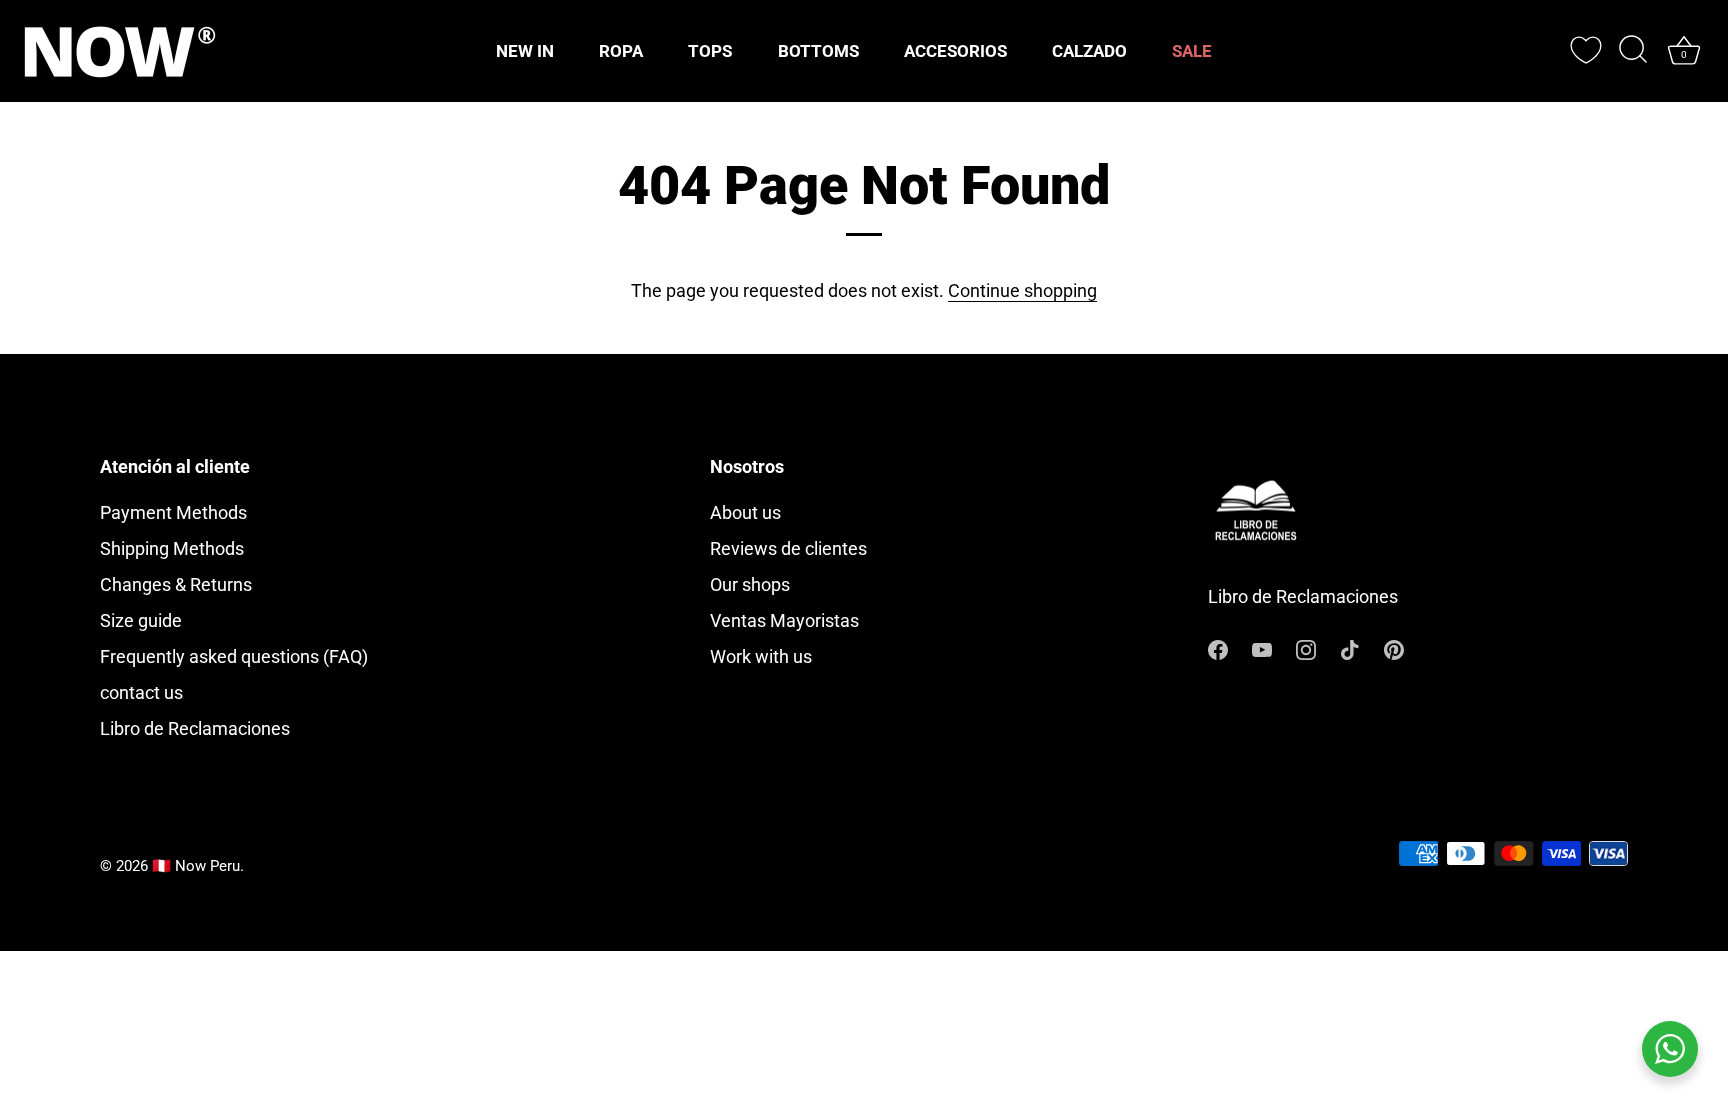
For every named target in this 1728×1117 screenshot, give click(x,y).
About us (745, 512)
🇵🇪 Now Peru (196, 866)
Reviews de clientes (788, 548)
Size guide (141, 620)
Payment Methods (173, 512)
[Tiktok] (1350, 647)
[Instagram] (1306, 647)
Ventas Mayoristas (784, 620)
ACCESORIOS (955, 51)
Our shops (750, 584)
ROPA (621, 51)
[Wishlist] (1586, 50)
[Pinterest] (1394, 647)
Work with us (761, 656)
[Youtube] (1262, 647)
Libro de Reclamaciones (195, 728)
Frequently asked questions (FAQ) (234, 656)
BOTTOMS (818, 51)
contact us (141, 692)
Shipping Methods (172, 548)
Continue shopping (1022, 290)
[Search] (1633, 51)
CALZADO (1089, 51)
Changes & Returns (176, 584)
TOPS (710, 51)
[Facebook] (1218, 647)
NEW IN (525, 51)
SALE (1192, 51)
